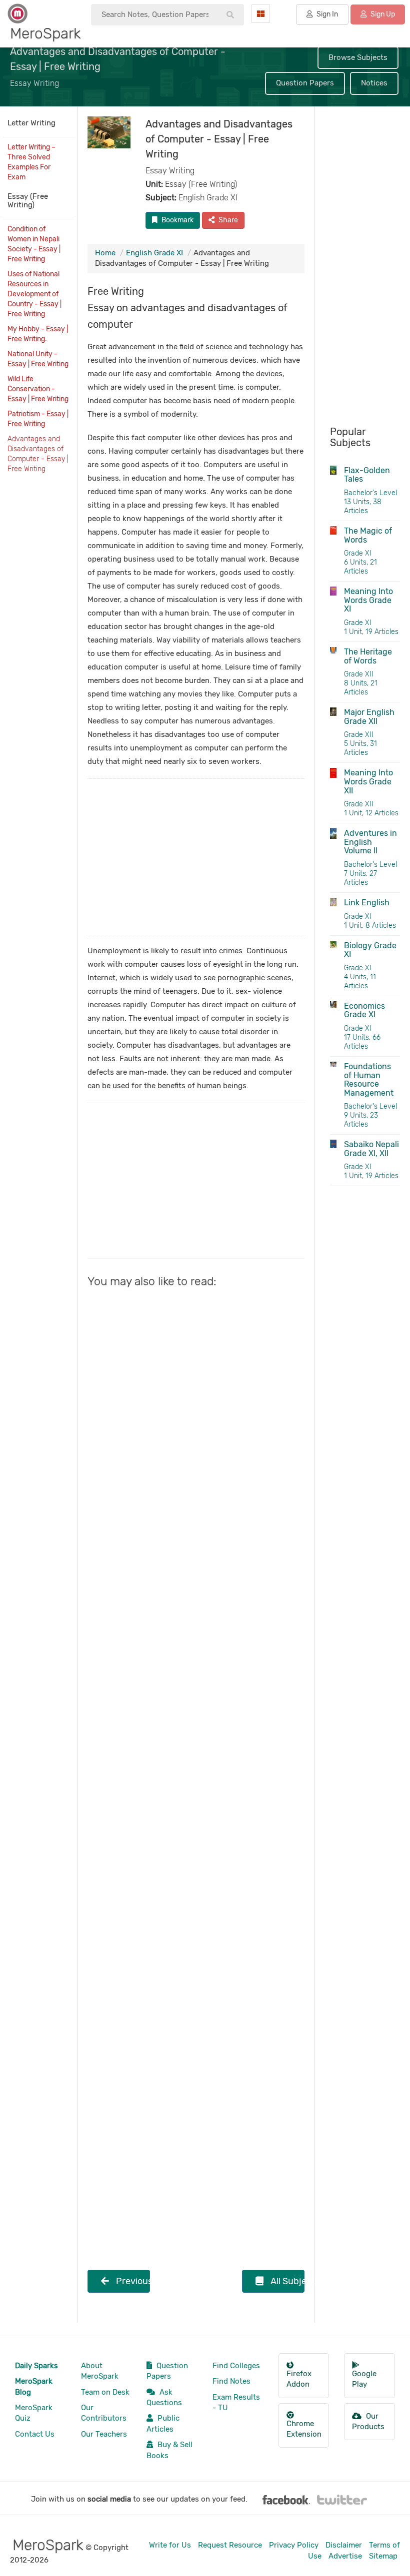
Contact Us (35, 2434)
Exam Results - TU (236, 2402)
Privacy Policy (294, 2545)
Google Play (364, 2379)
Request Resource (230, 2545)
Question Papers (305, 83)
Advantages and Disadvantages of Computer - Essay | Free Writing (38, 454)
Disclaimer (344, 2545)
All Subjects (286, 2281)
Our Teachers (104, 2434)
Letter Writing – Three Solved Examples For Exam (31, 162)
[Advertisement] (196, 859)
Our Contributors (104, 2413)
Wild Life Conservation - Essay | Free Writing (38, 389)
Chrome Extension (304, 2429)
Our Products (368, 2421)
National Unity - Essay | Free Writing (38, 359)
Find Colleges (236, 2366)
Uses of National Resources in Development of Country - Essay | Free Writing (34, 294)
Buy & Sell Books (169, 2450)
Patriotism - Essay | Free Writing (38, 419)
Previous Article (132, 2281)
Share (227, 220)
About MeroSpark (100, 2371)
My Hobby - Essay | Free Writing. (38, 334)
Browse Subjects (358, 57)
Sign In (326, 14)
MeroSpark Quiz (34, 2413)
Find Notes (231, 2381)
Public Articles (163, 2423)
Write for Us (170, 2545)
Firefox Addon (299, 2379)
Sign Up (382, 14)
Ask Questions (164, 2397)
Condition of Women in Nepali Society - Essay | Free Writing (34, 244)
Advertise (345, 2556)
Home (105, 253)
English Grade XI (154, 253)
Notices (374, 83)
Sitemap (383, 2556)
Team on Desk (105, 2392)
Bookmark (177, 220)
